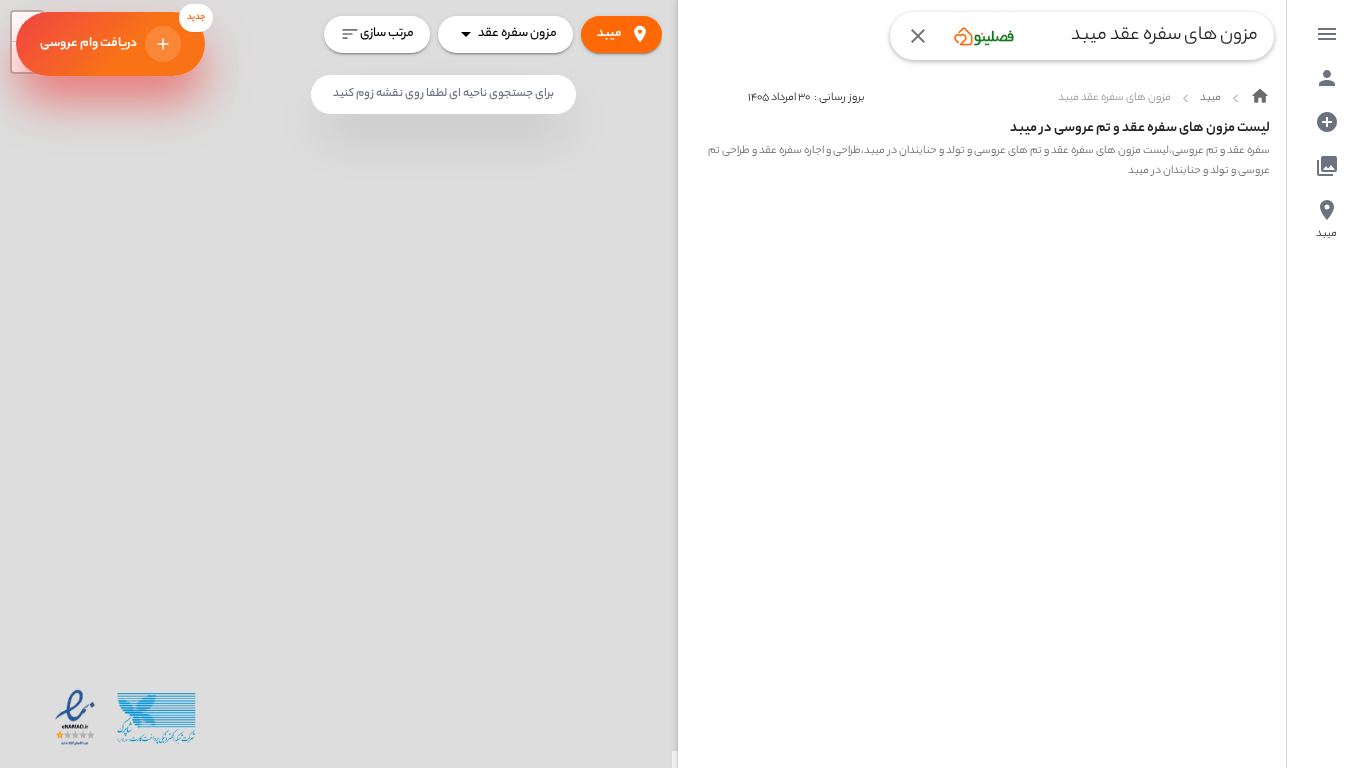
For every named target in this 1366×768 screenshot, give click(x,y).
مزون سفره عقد (517, 33)
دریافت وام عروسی (122, 33)
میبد (609, 33)
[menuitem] (1327, 34)
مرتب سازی (387, 33)
